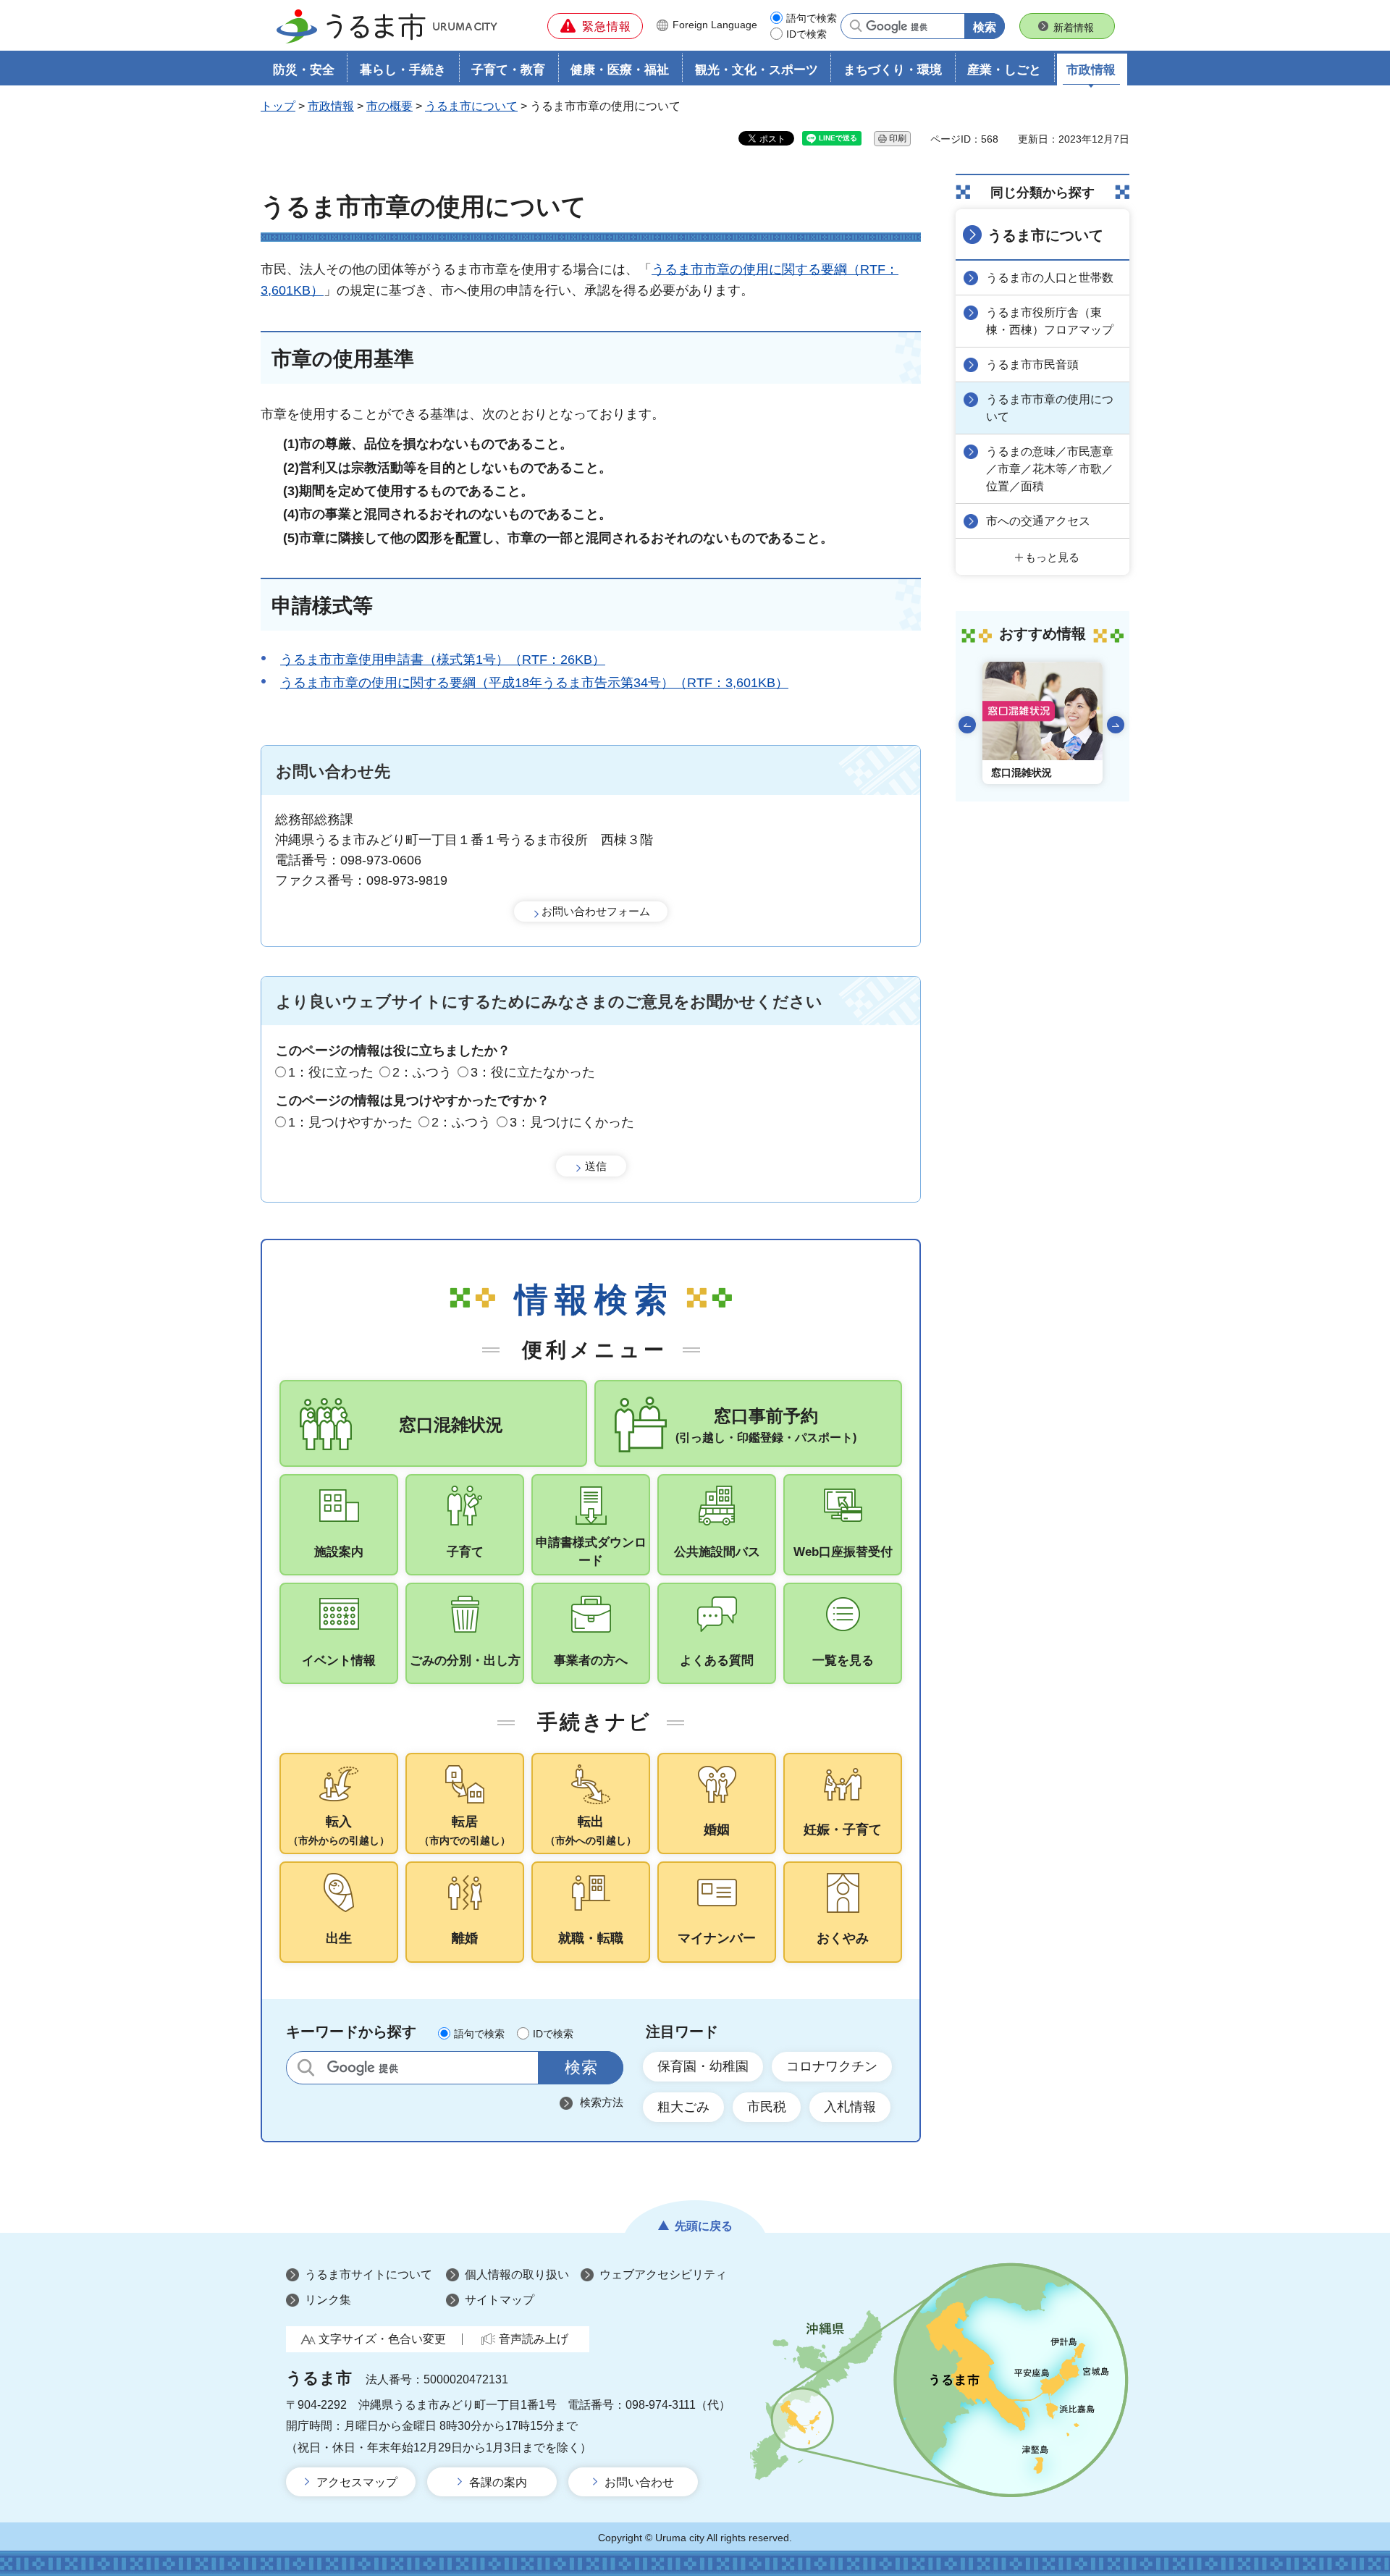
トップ (278, 106)
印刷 (898, 138)
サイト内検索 (306, 2067)
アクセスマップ (357, 2482)
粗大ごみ (683, 2107)
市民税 (767, 2107)
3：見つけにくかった (572, 1122)
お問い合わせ (639, 2482)
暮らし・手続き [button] (403, 70)
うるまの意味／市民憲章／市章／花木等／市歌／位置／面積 (1050, 469)
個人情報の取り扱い (517, 2274)
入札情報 (850, 2107)
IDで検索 (806, 34)
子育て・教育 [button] (508, 70)
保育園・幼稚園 (703, 2066)
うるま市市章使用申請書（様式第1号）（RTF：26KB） (443, 660)
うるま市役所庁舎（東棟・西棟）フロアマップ (1050, 321)
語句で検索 (812, 18)
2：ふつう (422, 1072)
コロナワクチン (832, 2066)
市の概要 (389, 106)
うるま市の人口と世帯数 (1050, 278)
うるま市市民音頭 (1032, 365)
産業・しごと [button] (1004, 70)
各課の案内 (498, 2482)
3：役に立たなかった (533, 1072)
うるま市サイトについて (368, 2274)
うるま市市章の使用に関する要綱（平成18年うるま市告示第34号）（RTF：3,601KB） (534, 683)
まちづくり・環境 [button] (893, 70)
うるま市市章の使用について (1050, 408)
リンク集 (328, 2300)
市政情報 (331, 106)
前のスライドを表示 (967, 725)
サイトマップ (500, 2300)
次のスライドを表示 (1116, 725)
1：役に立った (331, 1072)
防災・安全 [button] (304, 70)
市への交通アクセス (1038, 521)
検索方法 (602, 2102)
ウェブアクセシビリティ (663, 2274)
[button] (595, 26)
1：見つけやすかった (350, 1122)
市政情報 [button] (1091, 70)
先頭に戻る (704, 2226)
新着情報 (1074, 28)
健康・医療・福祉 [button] (620, 70)
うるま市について (471, 106)
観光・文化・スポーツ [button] (757, 70)
